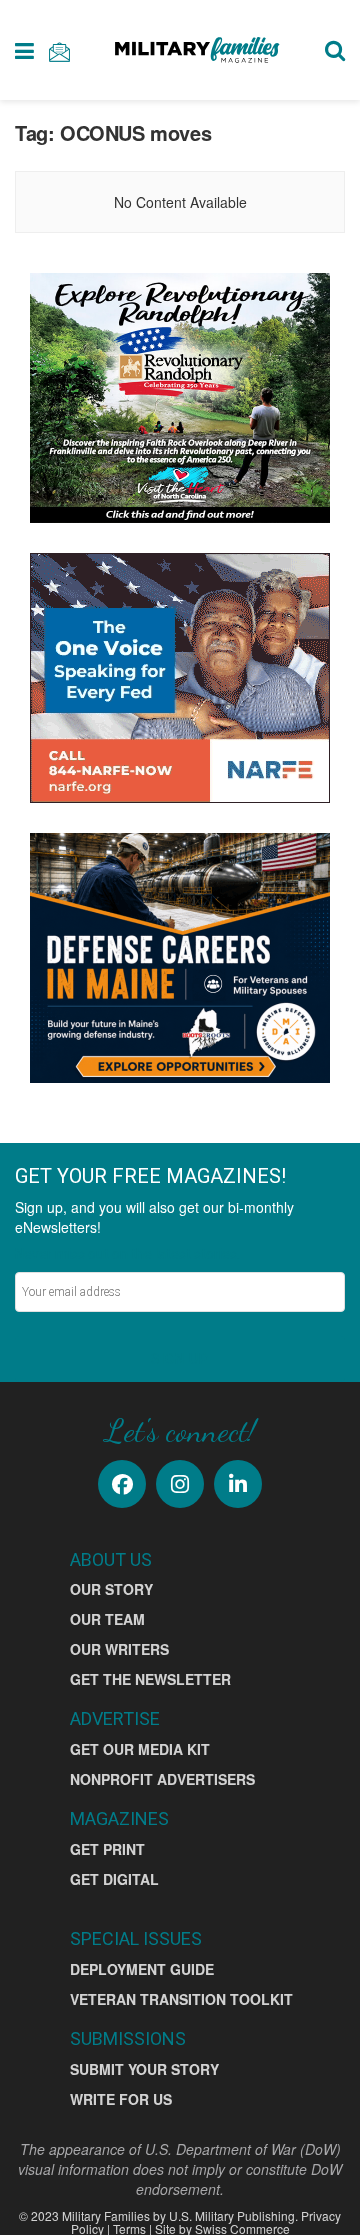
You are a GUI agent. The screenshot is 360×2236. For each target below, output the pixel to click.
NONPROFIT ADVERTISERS (162, 1779)
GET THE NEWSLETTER (150, 1679)
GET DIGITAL (114, 1879)
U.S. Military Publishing (232, 2215)
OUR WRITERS (119, 1649)
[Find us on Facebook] (122, 1484)
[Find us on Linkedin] (238, 1484)
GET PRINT (107, 1849)
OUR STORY (111, 1589)
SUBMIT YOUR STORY (144, 2069)
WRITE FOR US (121, 2099)
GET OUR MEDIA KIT (140, 1749)
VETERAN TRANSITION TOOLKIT (181, 1999)
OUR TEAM (107, 1619)
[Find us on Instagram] (180, 1484)
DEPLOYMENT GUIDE (142, 1969)
